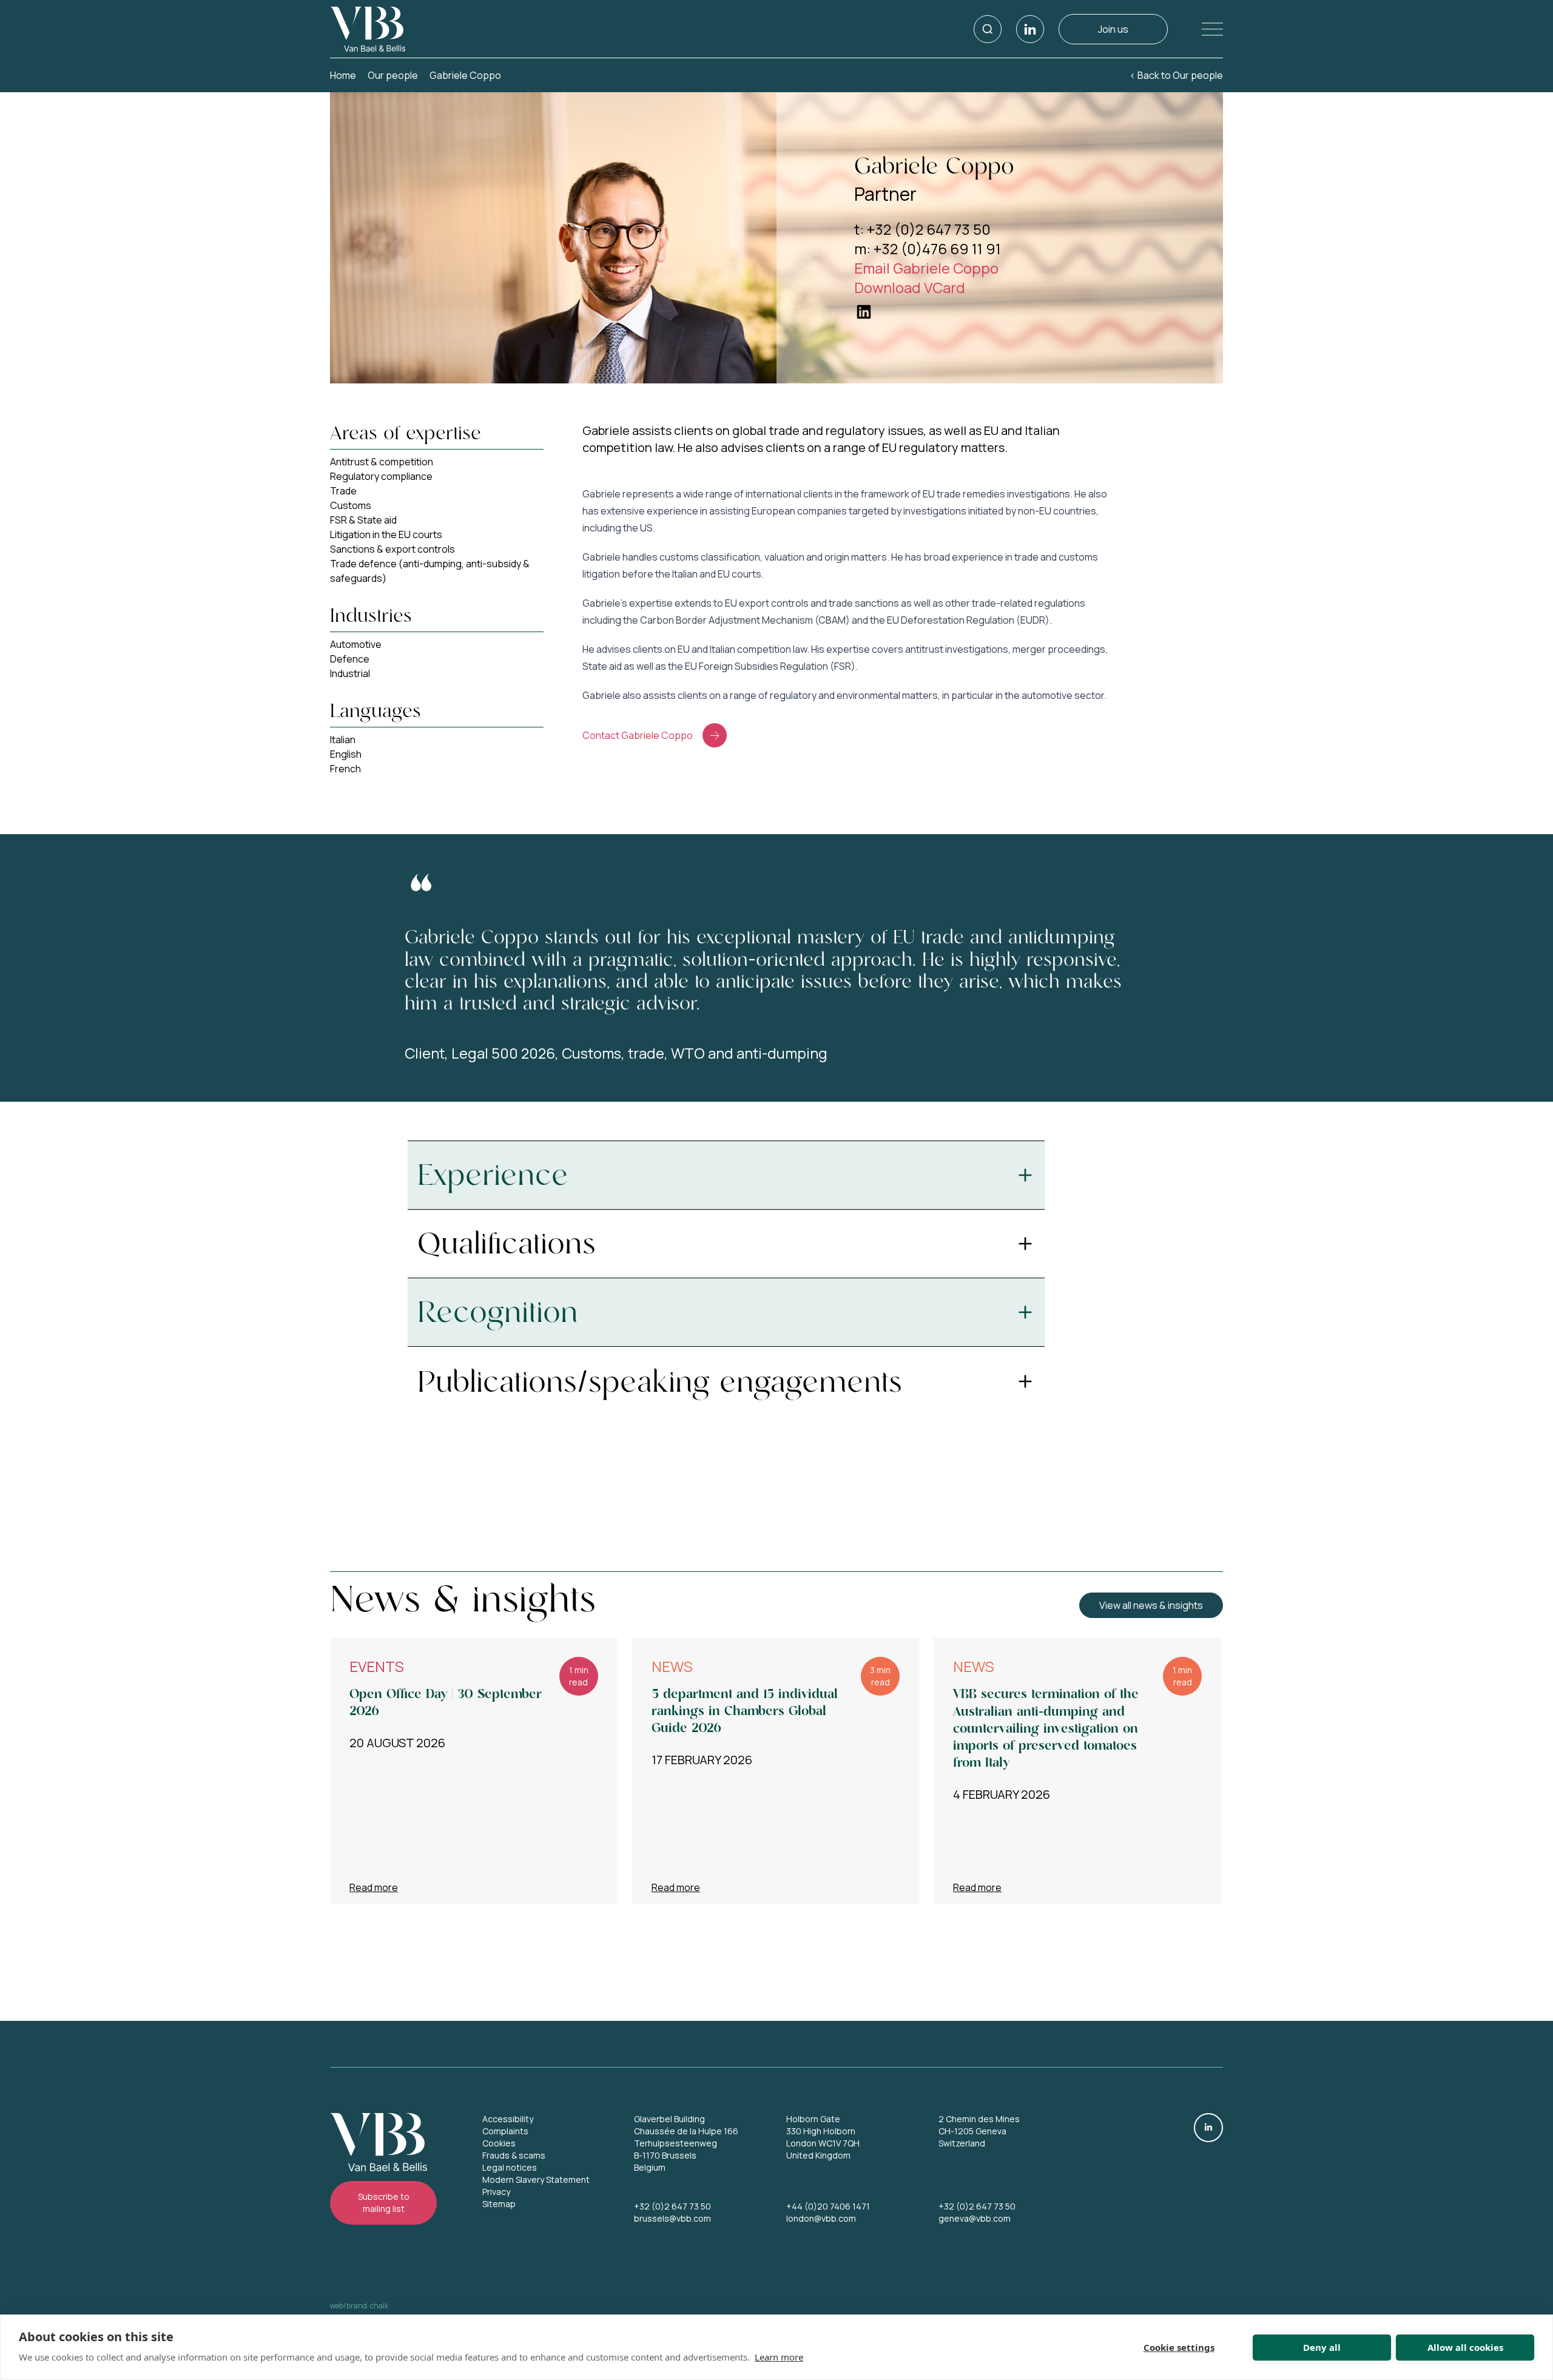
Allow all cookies (1465, 2347)
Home (343, 75)
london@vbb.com (821, 2218)
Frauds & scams (514, 2155)
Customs (351, 505)
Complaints (505, 2131)
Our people (393, 75)
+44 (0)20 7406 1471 (828, 2206)
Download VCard (910, 287)
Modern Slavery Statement (536, 2179)
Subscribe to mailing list (384, 2203)
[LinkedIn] (1030, 29)
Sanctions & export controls (392, 549)
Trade (343, 491)
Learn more (779, 2357)
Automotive (356, 644)
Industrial (350, 673)
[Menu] (1203, 29)
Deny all (1322, 2347)
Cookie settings (1179, 2347)
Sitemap (499, 2204)
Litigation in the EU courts (386, 534)
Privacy (496, 2192)
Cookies (499, 2143)
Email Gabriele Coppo (926, 268)
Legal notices (510, 2167)
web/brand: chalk (359, 2306)
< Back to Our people (1176, 75)
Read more (374, 1887)
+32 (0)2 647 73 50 (672, 2206)
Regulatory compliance (381, 476)
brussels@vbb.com (672, 2218)
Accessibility (508, 2119)
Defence (350, 659)
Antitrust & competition (382, 462)
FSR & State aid (363, 520)
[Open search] (988, 29)
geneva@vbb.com (975, 2218)
